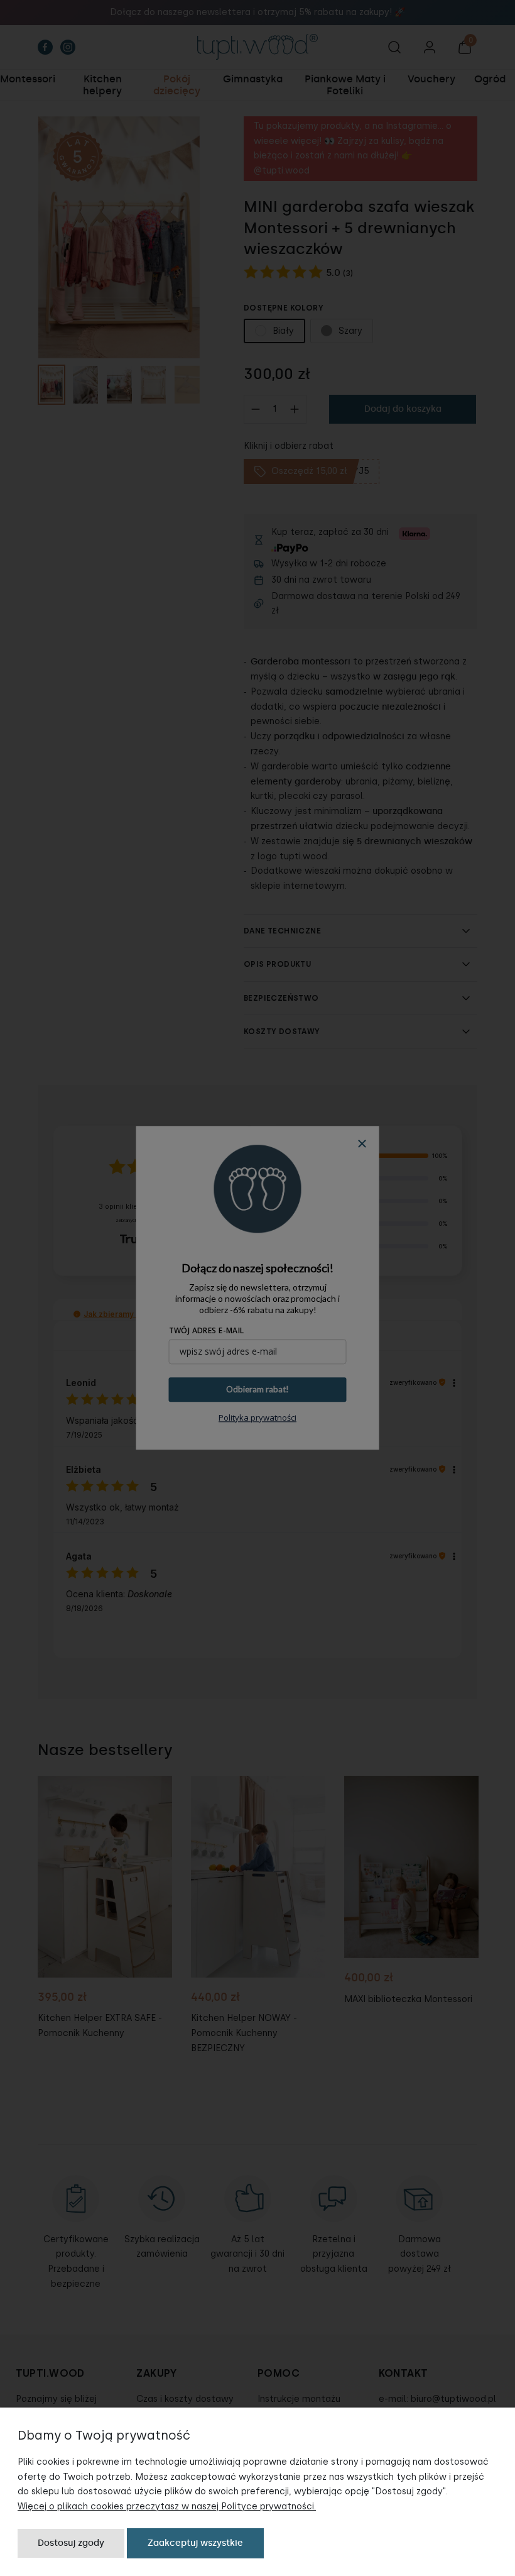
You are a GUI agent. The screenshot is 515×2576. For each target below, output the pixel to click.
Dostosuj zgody (71, 2543)
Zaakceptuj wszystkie (195, 2543)
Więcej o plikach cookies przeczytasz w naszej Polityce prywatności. (167, 2507)
